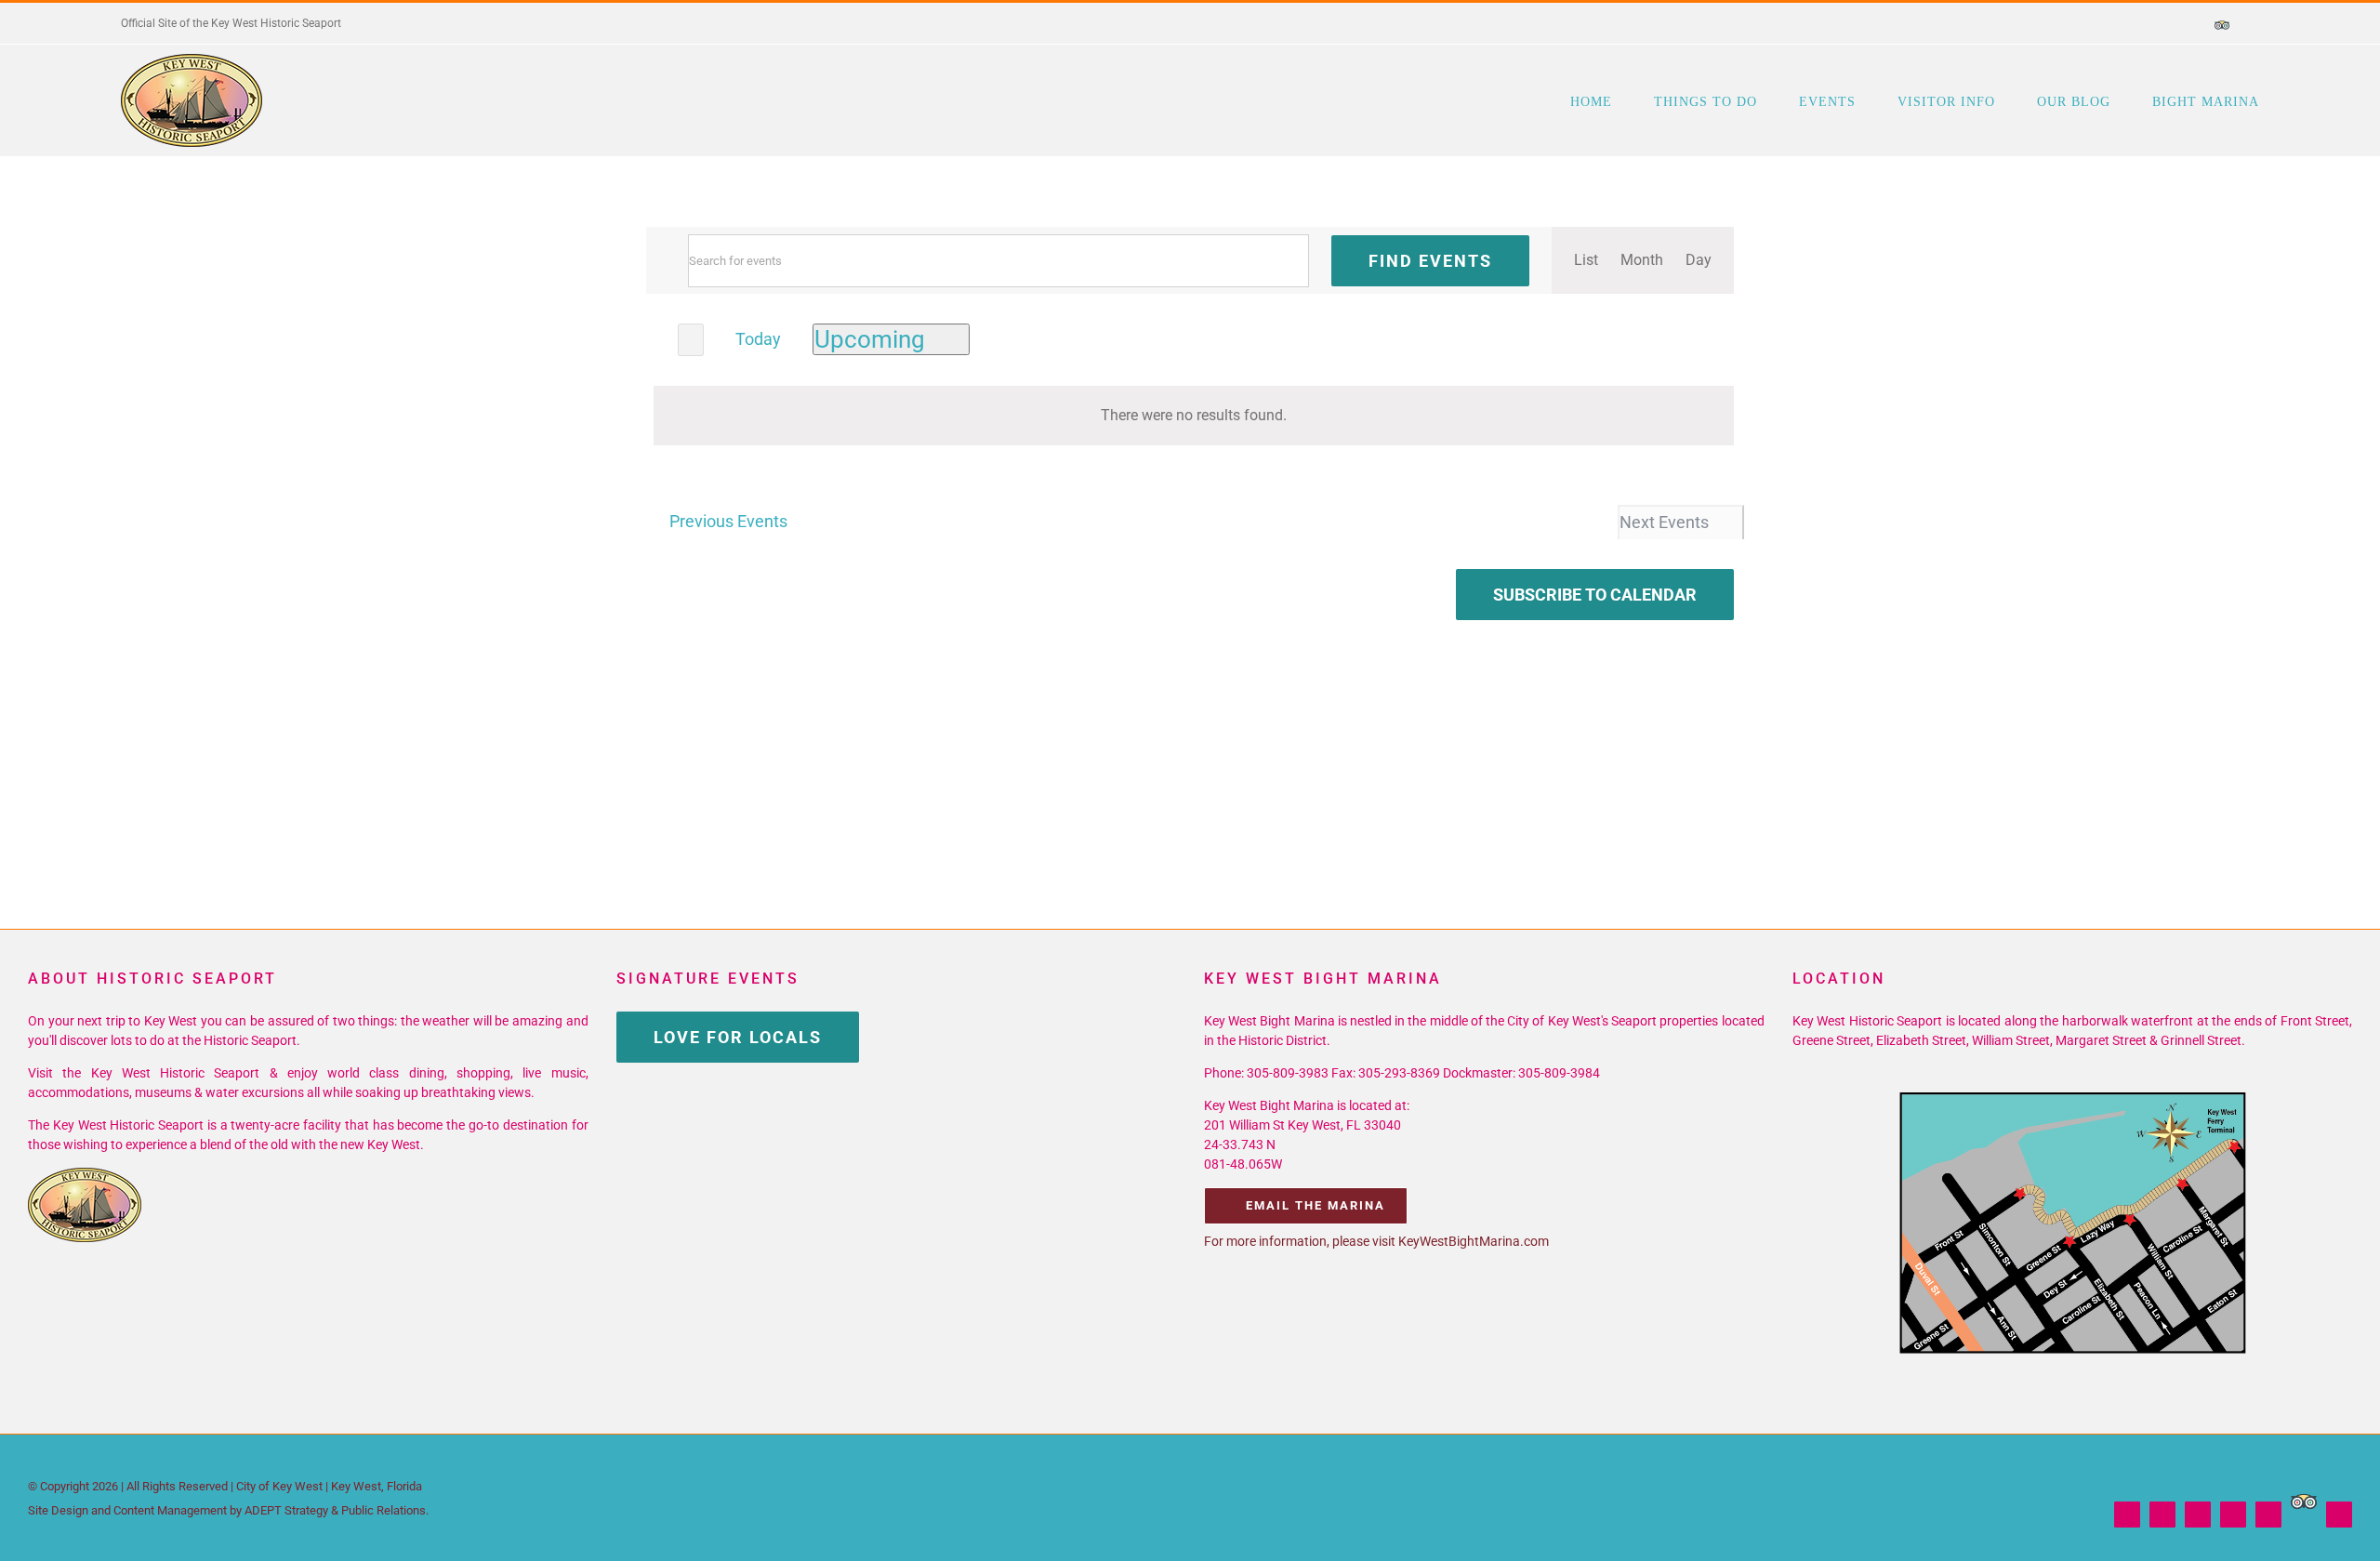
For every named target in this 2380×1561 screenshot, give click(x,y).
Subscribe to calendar (1595, 595)
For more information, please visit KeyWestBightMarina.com (1376, 1241)
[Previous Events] (657, 338)
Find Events (1430, 261)
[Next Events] (691, 340)
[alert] (1194, 416)
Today (758, 339)
